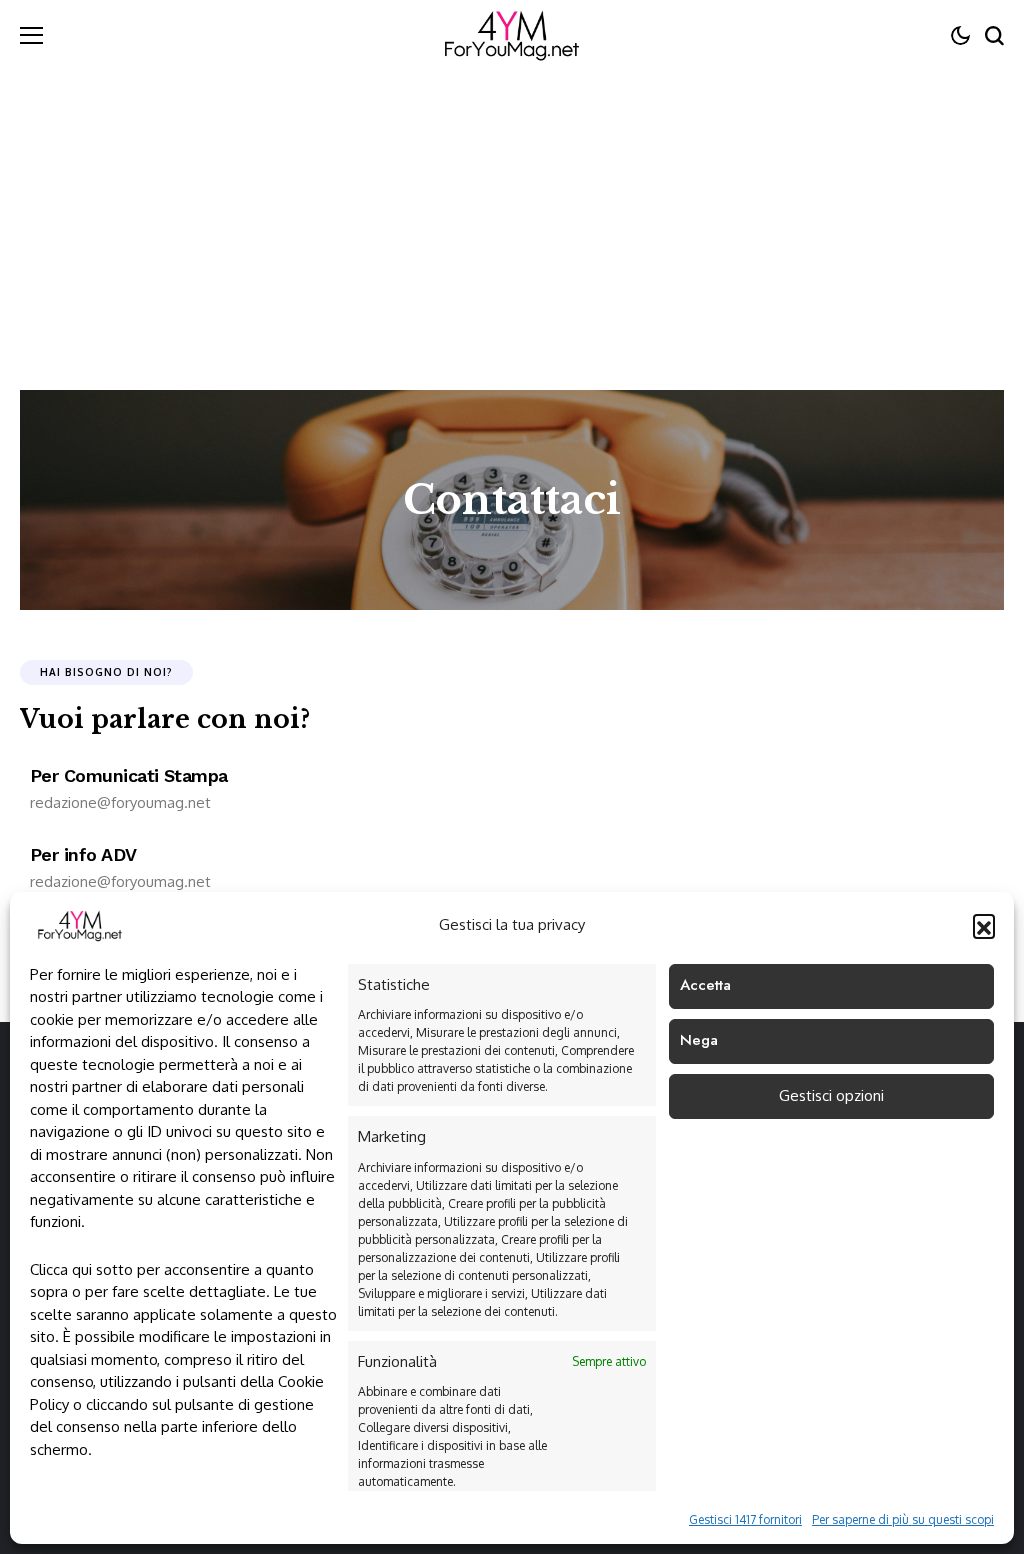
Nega (699, 1040)
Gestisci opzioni (831, 1095)
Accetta (705, 985)
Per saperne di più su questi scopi (903, 1519)
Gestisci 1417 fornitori (745, 1519)
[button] (984, 925)
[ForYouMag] (512, 34)
